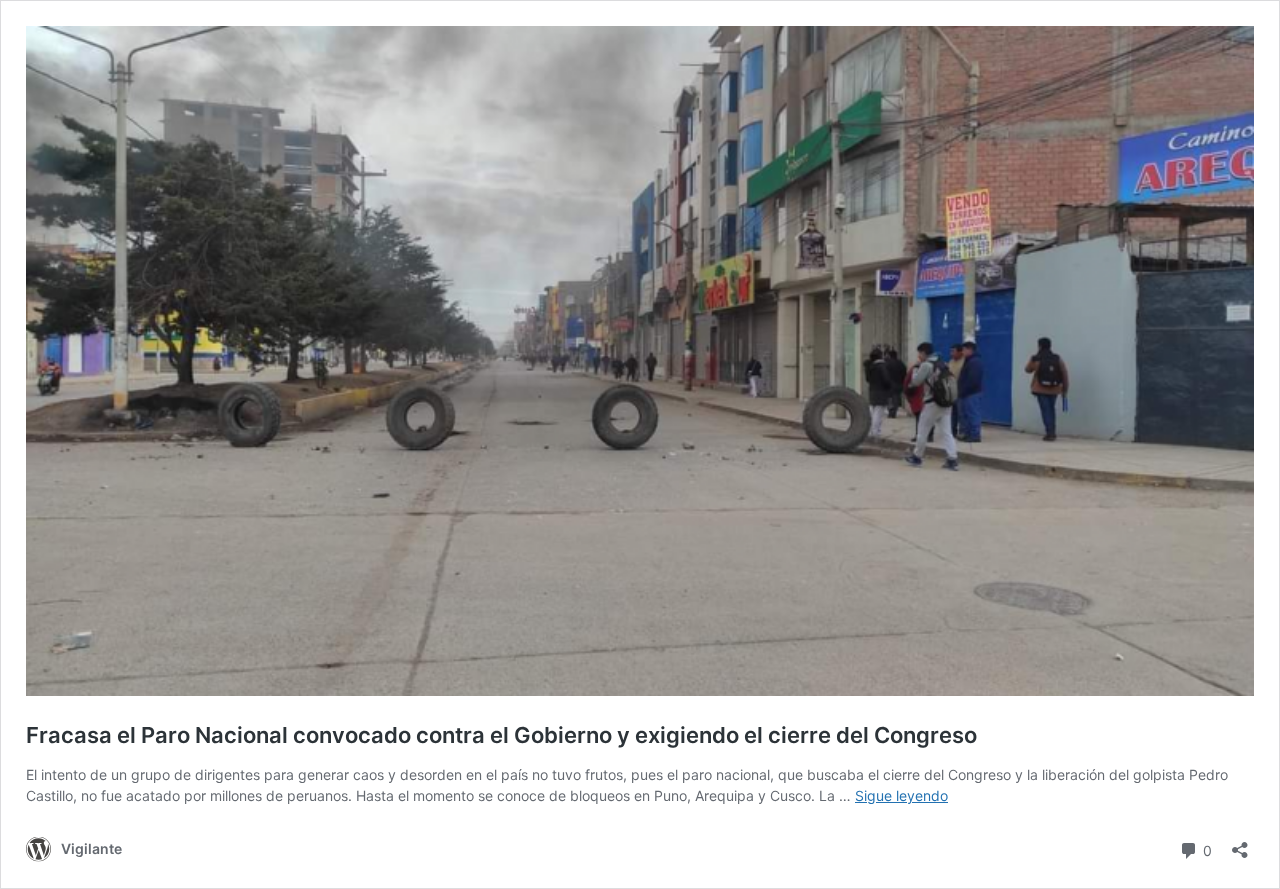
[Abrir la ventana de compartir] (1240, 843)
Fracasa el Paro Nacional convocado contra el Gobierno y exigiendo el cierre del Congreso (501, 735)
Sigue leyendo (901, 795)
